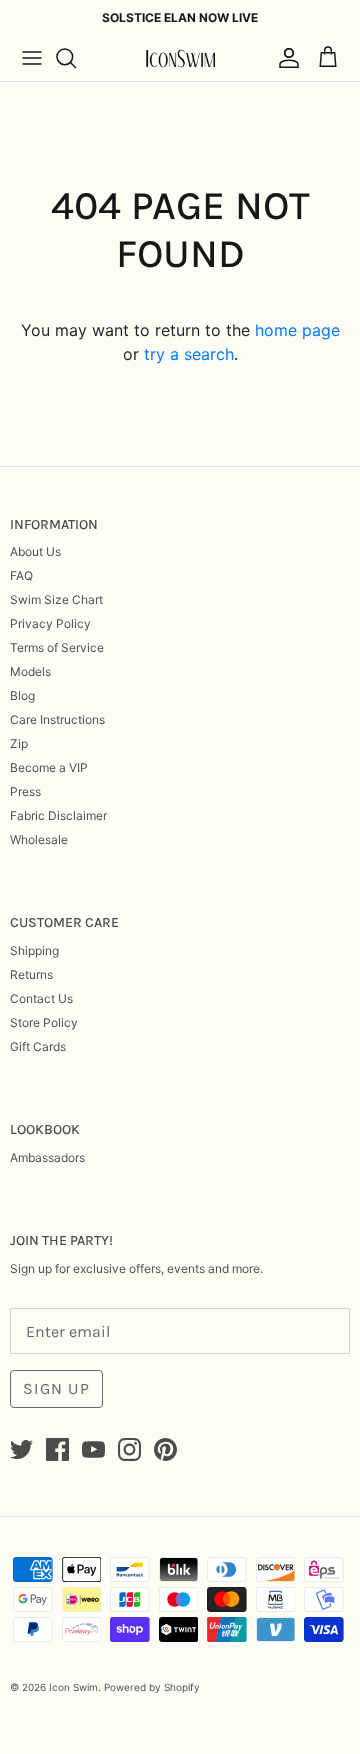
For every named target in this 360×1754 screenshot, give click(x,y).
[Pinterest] (165, 1449)
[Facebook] (57, 1449)
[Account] (284, 58)
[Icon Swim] (180, 58)
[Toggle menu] (32, 58)
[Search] (76, 58)
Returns (31, 974)
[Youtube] (93, 1449)
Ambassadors (47, 1157)
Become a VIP (49, 767)
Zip (19, 743)
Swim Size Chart (56, 599)
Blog (22, 695)
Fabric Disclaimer (58, 815)
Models (30, 671)
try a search (189, 354)
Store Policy (44, 1022)
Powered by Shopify (152, 1687)
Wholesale (39, 839)
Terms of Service (57, 647)
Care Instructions (57, 719)
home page (297, 330)
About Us (35, 551)
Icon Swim (73, 1687)
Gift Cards (38, 1046)
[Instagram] (129, 1449)
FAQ (21, 575)
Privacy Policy (50, 623)
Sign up (56, 1388)
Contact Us (41, 998)
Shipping (34, 950)
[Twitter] (21, 1449)
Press (25, 791)
